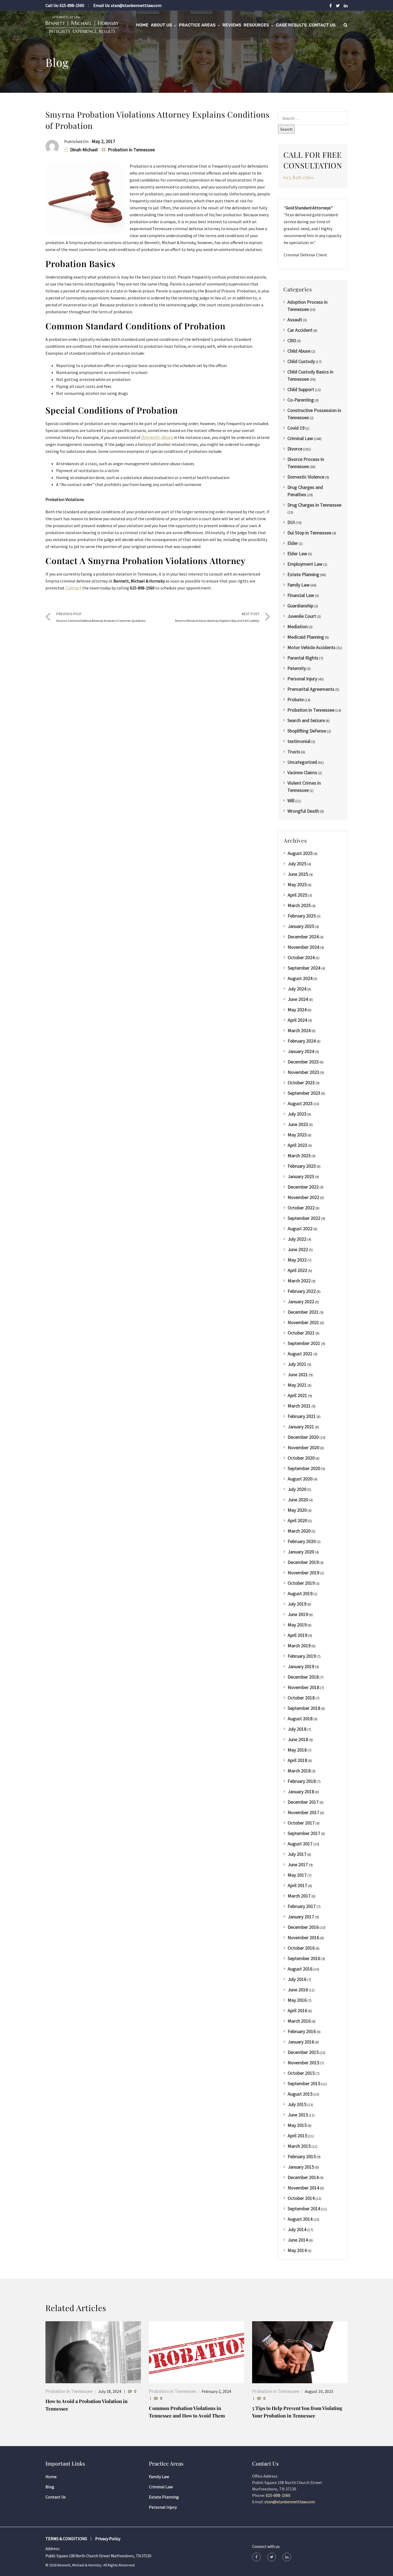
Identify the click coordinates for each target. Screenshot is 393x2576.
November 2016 (303, 1937)
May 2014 (297, 2250)
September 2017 (304, 1833)
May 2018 (297, 1750)
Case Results (291, 25)
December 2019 (303, 1562)
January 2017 (301, 1917)
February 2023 (302, 1166)
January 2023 (301, 1176)
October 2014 (301, 2198)
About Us (161, 25)
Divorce (295, 449)
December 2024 (303, 937)
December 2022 (303, 1187)
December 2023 (303, 1062)
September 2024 (304, 968)
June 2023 (298, 1124)
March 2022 (299, 1281)
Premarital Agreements (311, 689)
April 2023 (297, 1145)
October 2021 (301, 1333)
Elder (293, 543)
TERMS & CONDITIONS (66, 2539)
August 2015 (300, 2094)
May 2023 (297, 1135)
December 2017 (303, 1802)
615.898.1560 (299, 177)
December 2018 (303, 1677)
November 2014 (303, 2188)
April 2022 (297, 1270)
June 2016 (298, 1990)
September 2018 (304, 1708)
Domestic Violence (306, 477)
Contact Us (322, 25)
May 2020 (297, 1510)
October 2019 (301, 1583)
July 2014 (297, 2229)
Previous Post (101, 617)
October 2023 (301, 1083)
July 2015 (297, 2104)
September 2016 (304, 1958)
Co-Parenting (301, 400)
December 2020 (303, 1437)
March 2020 (299, 1531)
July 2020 (297, 1489)
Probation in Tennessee (131, 150)
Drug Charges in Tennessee (314, 505)
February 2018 (302, 1781)
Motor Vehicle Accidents (311, 647)
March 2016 (299, 2021)
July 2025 (297, 864)
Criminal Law (300, 438)
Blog (50, 2487)
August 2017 (300, 1844)
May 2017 (297, 1875)
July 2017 (297, 1854)
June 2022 (298, 1249)
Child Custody (301, 361)
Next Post (217, 617)
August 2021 (300, 1354)
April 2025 (297, 895)
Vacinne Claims (302, 772)
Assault (295, 320)
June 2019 (298, 1614)
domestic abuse (157, 437)
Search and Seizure (306, 720)
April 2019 (297, 1635)
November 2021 (303, 1322)
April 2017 (297, 1885)
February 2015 (302, 2156)
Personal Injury (302, 679)
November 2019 (303, 1573)
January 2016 (301, 2042)
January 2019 (301, 1666)
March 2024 (299, 1030)
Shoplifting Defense (307, 731)
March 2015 (299, 2146)
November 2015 (303, 2063)
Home (142, 25)
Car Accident (300, 330)
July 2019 (297, 1604)
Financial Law (301, 595)
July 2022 (297, 1239)
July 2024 (297, 989)
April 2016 (297, 2010)
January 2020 (301, 1552)
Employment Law (305, 564)
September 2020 (304, 1468)
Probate (296, 699)
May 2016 (297, 2000)
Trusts (294, 752)
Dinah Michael (84, 150)
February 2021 (302, 1416)
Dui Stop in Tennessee (309, 533)
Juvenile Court (302, 616)
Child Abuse (299, 351)
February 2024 (302, 1041)
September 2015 (304, 2083)
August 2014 (300, 2219)
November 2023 (303, 1072)
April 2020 (297, 1520)
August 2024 (300, 978)
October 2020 (301, 1458)
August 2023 (300, 1103)
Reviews (232, 25)
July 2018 (297, 1729)
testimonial (299, 741)
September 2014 (304, 2209)
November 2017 (303, 1812)
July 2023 (297, 1114)
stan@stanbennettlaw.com (136, 5)
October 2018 (301, 1698)
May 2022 (297, 1260)
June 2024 (298, 999)
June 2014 (298, 2240)
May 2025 (297, 884)
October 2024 (301, 957)
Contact (74, 588)
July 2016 (297, 1979)
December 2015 (303, 2052)
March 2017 (299, 1896)
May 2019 (297, 1625)
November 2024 (303, 947)
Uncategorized (302, 762)
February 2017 (302, 1906)
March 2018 (299, 1771)
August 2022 (300, 1229)
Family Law (298, 585)
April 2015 (297, 2136)
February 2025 (302, 916)
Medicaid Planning (306, 637)
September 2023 (304, 1093)
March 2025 (299, 905)
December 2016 (303, 1927)
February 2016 (302, 2031)
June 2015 (298, 2115)
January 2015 (301, 2167)
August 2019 (300, 1593)
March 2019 (299, 1646)
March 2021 (299, 1406)
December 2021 (303, 1312)
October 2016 (301, 1948)
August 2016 (300, 1969)
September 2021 (304, 1343)
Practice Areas (197, 25)
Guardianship (300, 606)
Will (291, 801)
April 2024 (297, 1020)
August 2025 (300, 853)
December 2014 (303, 2177)
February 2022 (302, 1291)
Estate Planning (303, 574)
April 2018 (297, 1760)
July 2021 (297, 1364)
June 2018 (298, 1739)
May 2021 (297, 1385)
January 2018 (301, 1792)
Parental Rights (303, 658)
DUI (291, 522)
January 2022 (301, 1302)
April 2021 (297, 1395)
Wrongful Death (303, 811)
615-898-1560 (72, 5)
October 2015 (301, 2073)
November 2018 (303, 1687)
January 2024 (301, 1051)
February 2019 (302, 1656)
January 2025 (301, 926)
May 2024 (297, 1010)
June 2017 (298, 1864)
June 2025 (298, 874)
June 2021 (298, 1374)
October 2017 (301, 1823)
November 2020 (303, 1447)
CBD (292, 340)
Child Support (301, 389)
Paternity (297, 668)
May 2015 (297, 2125)
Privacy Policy (108, 2539)
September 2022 (304, 1218)
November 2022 (303, 1197)
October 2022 (301, 1208)
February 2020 (302, 1541)
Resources (256, 25)
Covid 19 (296, 428)
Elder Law (297, 554)
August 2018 (300, 1719)
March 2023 (299, 1156)
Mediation (298, 626)
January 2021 (301, 1427)
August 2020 (300, 1479)
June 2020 (298, 1500)
